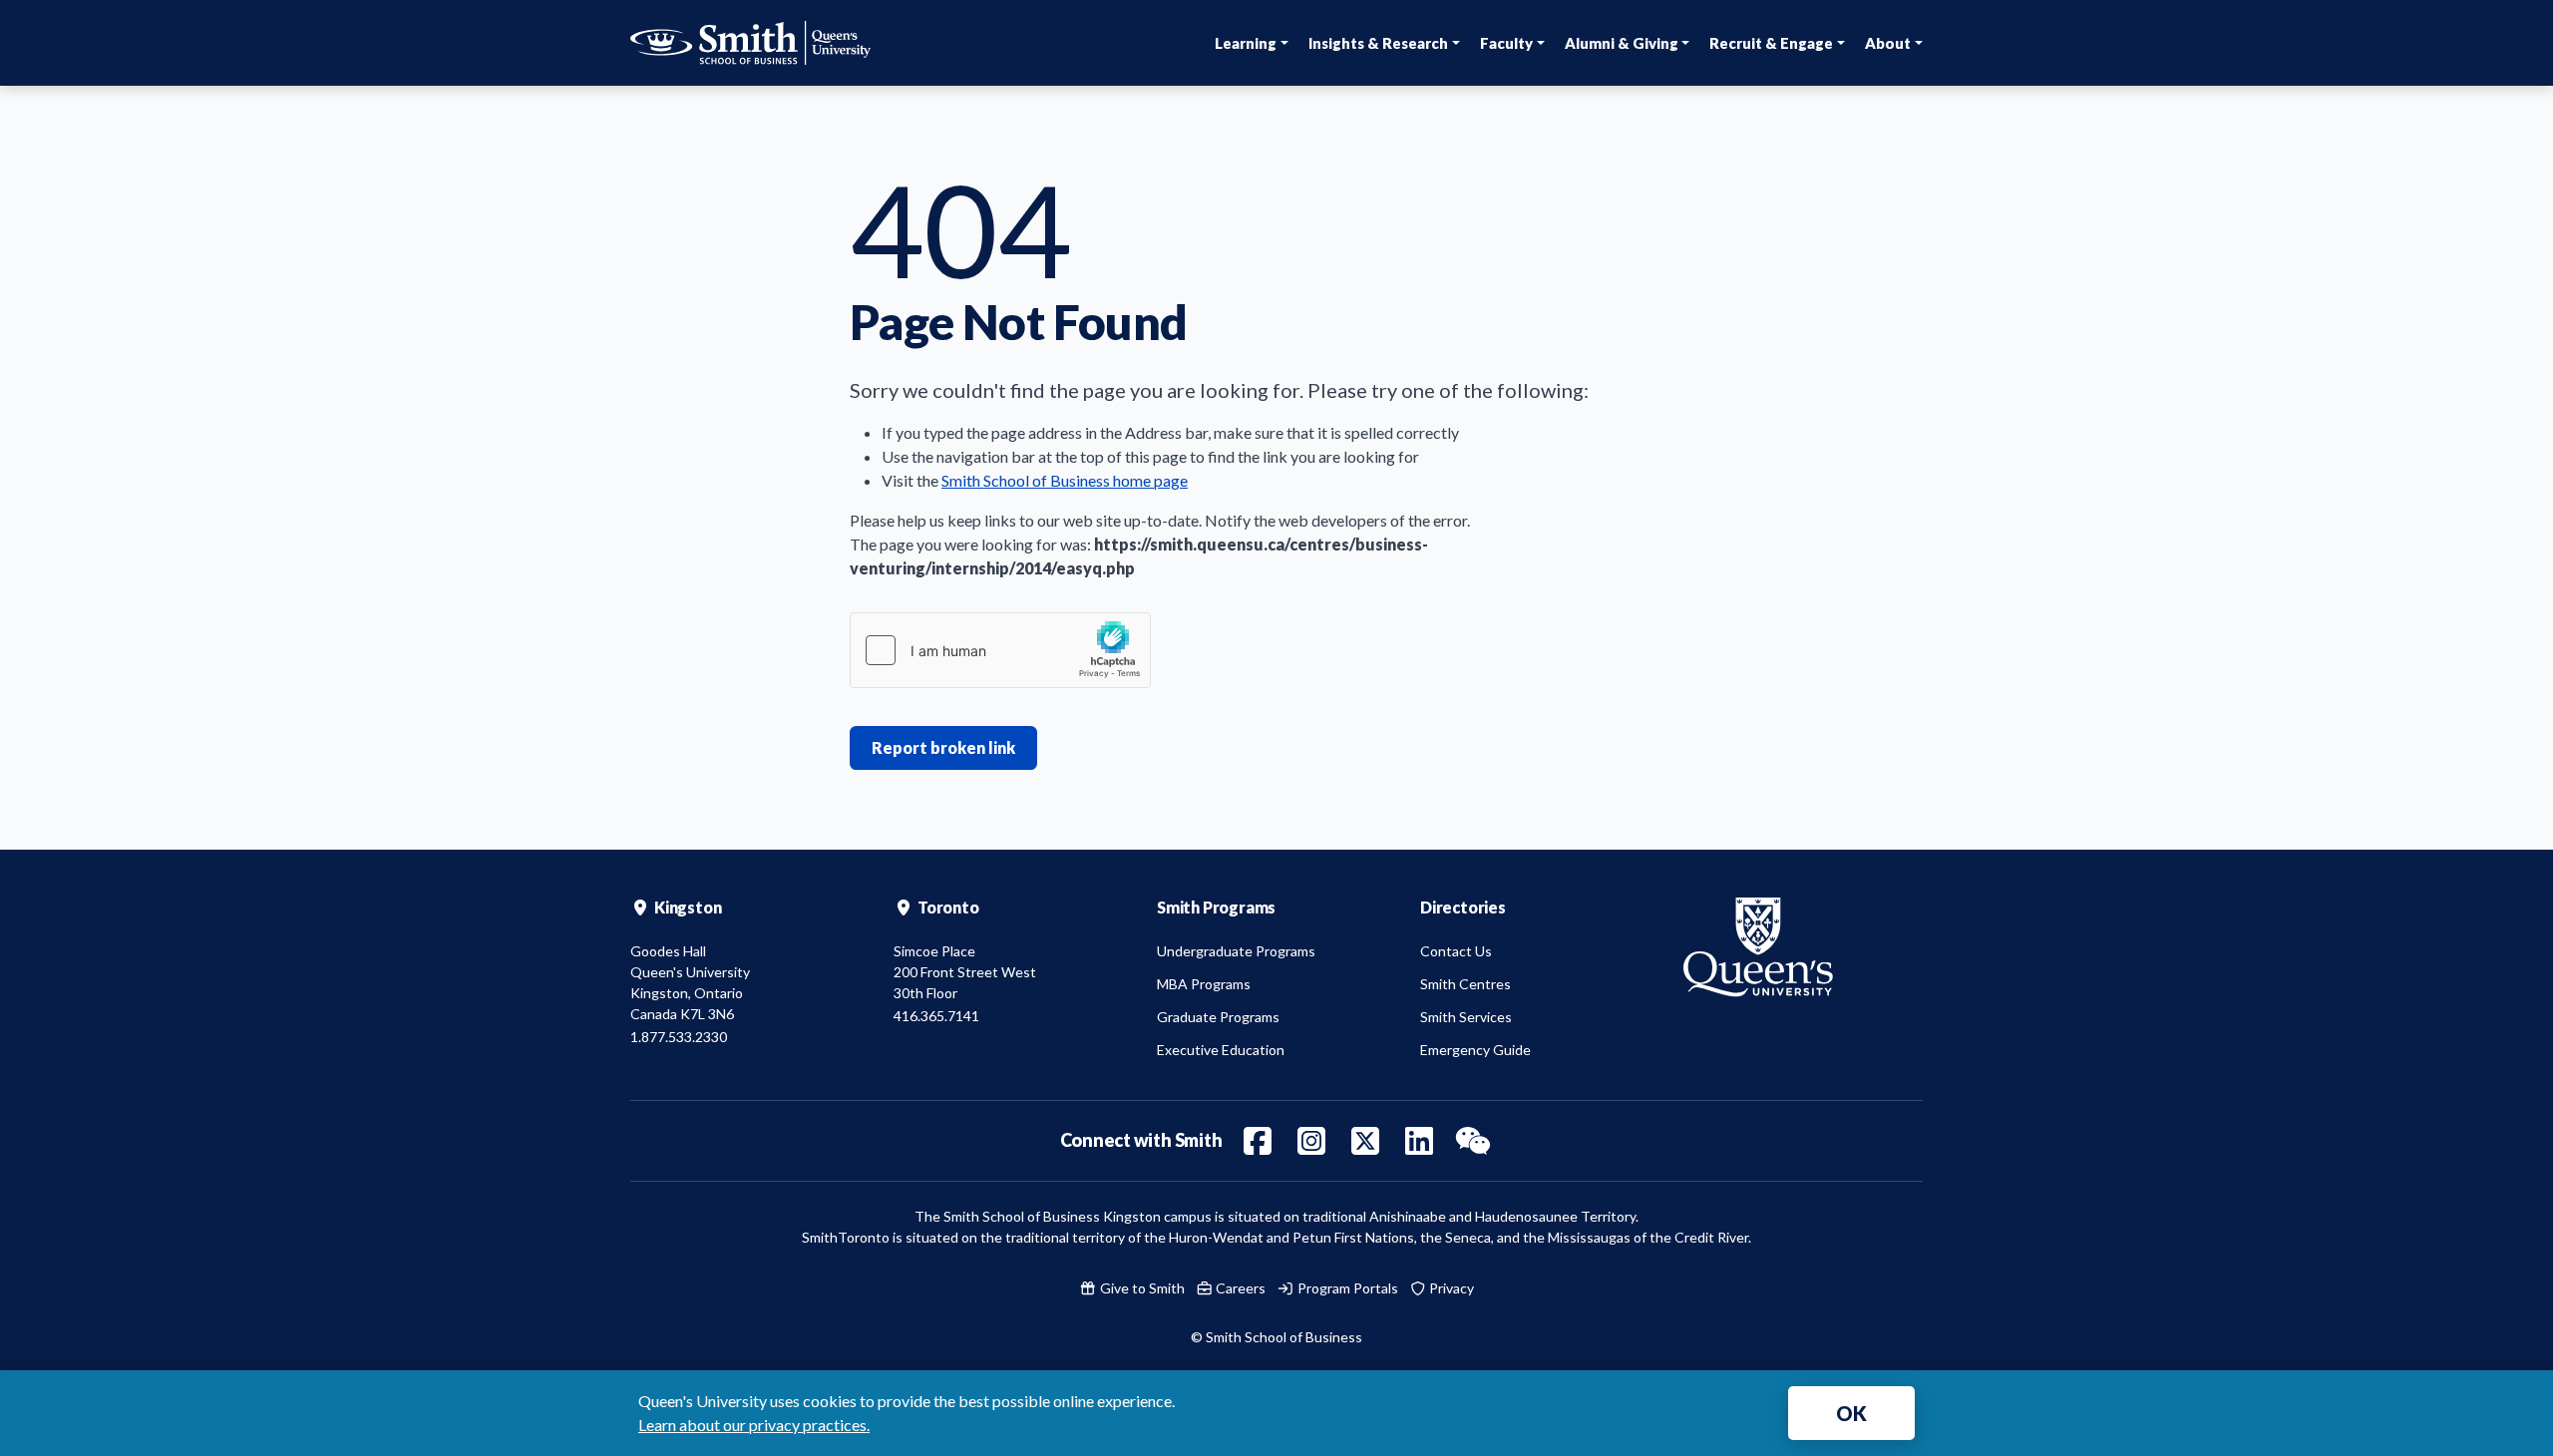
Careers (1239, 1288)
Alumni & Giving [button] (1622, 43)
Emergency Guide (1475, 1050)
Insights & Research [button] (1378, 43)
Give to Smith (1141, 1288)
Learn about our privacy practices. (754, 1425)
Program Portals (1346, 1288)
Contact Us (1456, 951)
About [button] (1888, 43)
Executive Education (1221, 1050)
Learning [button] (1246, 43)
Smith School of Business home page (1065, 480)
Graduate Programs (1218, 1017)
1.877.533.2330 (679, 1037)
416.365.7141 (936, 1016)
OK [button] (1851, 1413)
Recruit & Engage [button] (1771, 43)
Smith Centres (1465, 984)
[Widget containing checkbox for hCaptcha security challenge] (1000, 650)
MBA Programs (1204, 984)
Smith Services (1466, 1017)
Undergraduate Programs (1236, 951)
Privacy (1450, 1288)
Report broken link (943, 747)
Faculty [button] (1506, 43)
